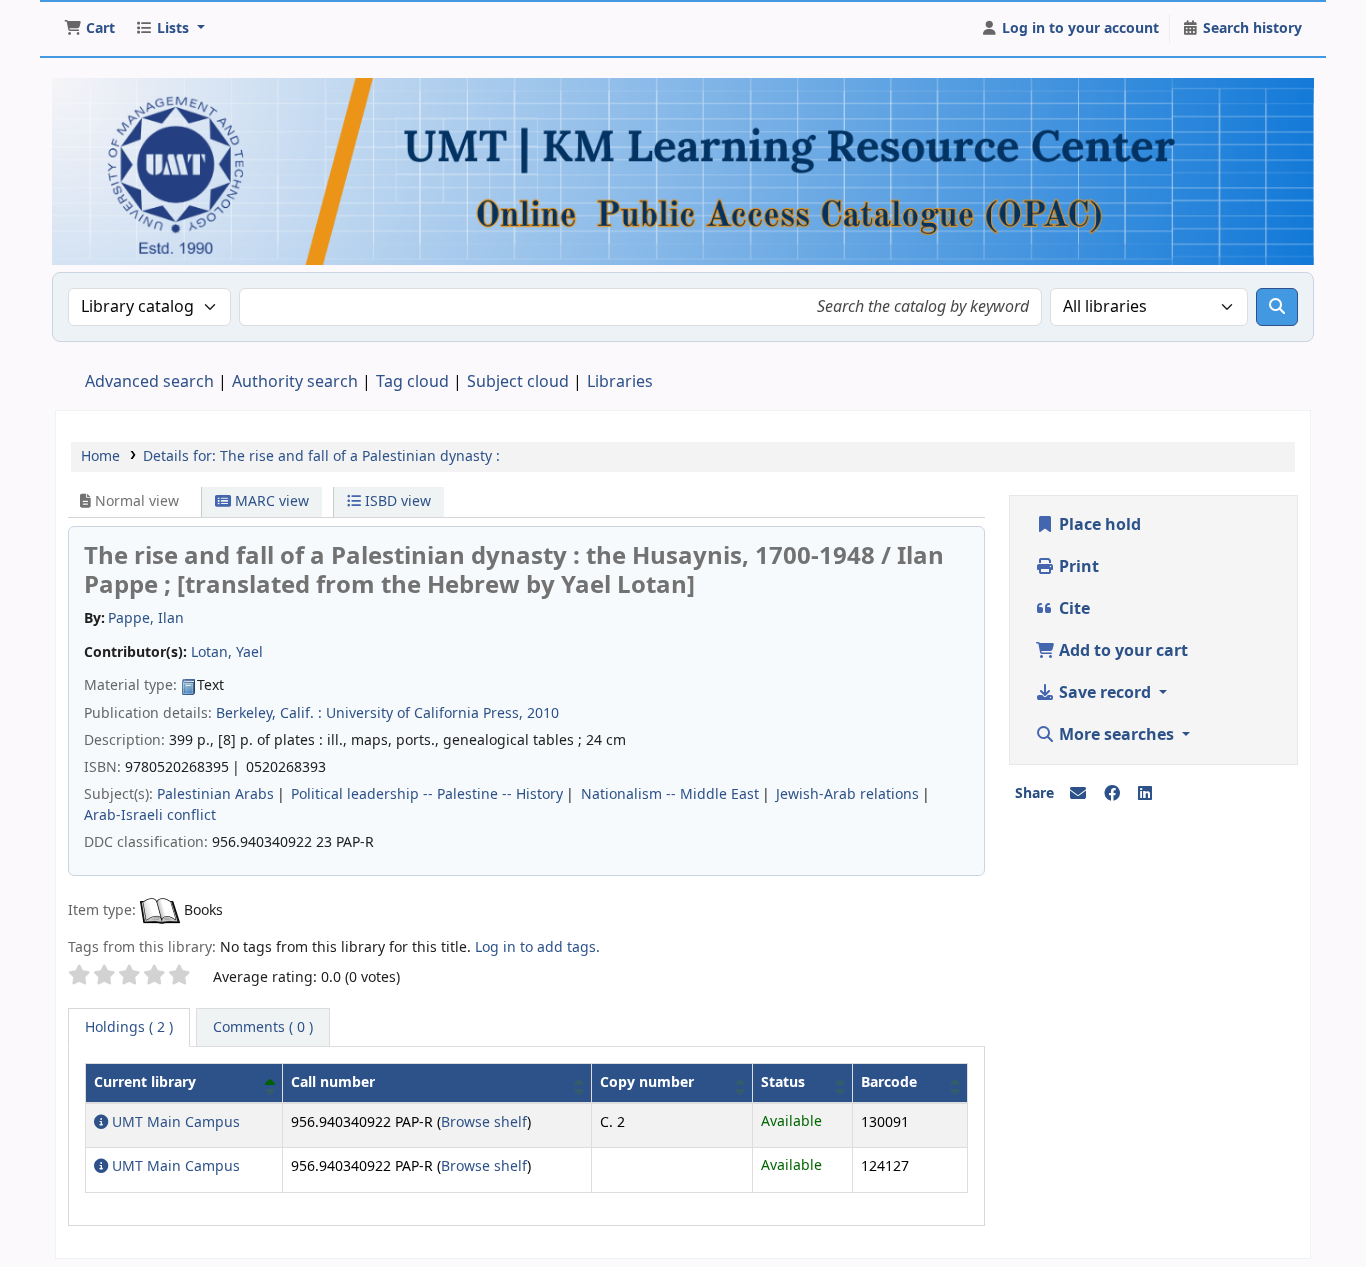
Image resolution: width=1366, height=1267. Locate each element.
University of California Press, (424, 713)
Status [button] (783, 1082)
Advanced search (149, 382)
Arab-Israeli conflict (150, 815)
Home (100, 456)
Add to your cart (1121, 651)
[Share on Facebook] (1112, 794)
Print (1077, 567)
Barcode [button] (889, 1082)
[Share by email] (1078, 794)
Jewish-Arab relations (847, 794)
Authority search (295, 382)
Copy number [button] (647, 1082)
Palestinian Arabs (215, 794)
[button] (89, 29)
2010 (543, 713)
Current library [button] (145, 1082)
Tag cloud (412, 382)
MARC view (270, 501)
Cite (1072, 609)
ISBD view (396, 501)
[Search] (1277, 307)
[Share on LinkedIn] (1145, 794)
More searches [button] (1116, 735)
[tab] (263, 1028)
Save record (1105, 693)
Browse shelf (484, 1122)
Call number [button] (333, 1082)
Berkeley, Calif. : (269, 713)
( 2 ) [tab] (129, 1027)
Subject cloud (518, 382)
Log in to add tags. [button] (537, 947)
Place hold (1098, 525)
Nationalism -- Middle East (670, 794)
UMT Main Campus (174, 1122)
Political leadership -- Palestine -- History (427, 794)
